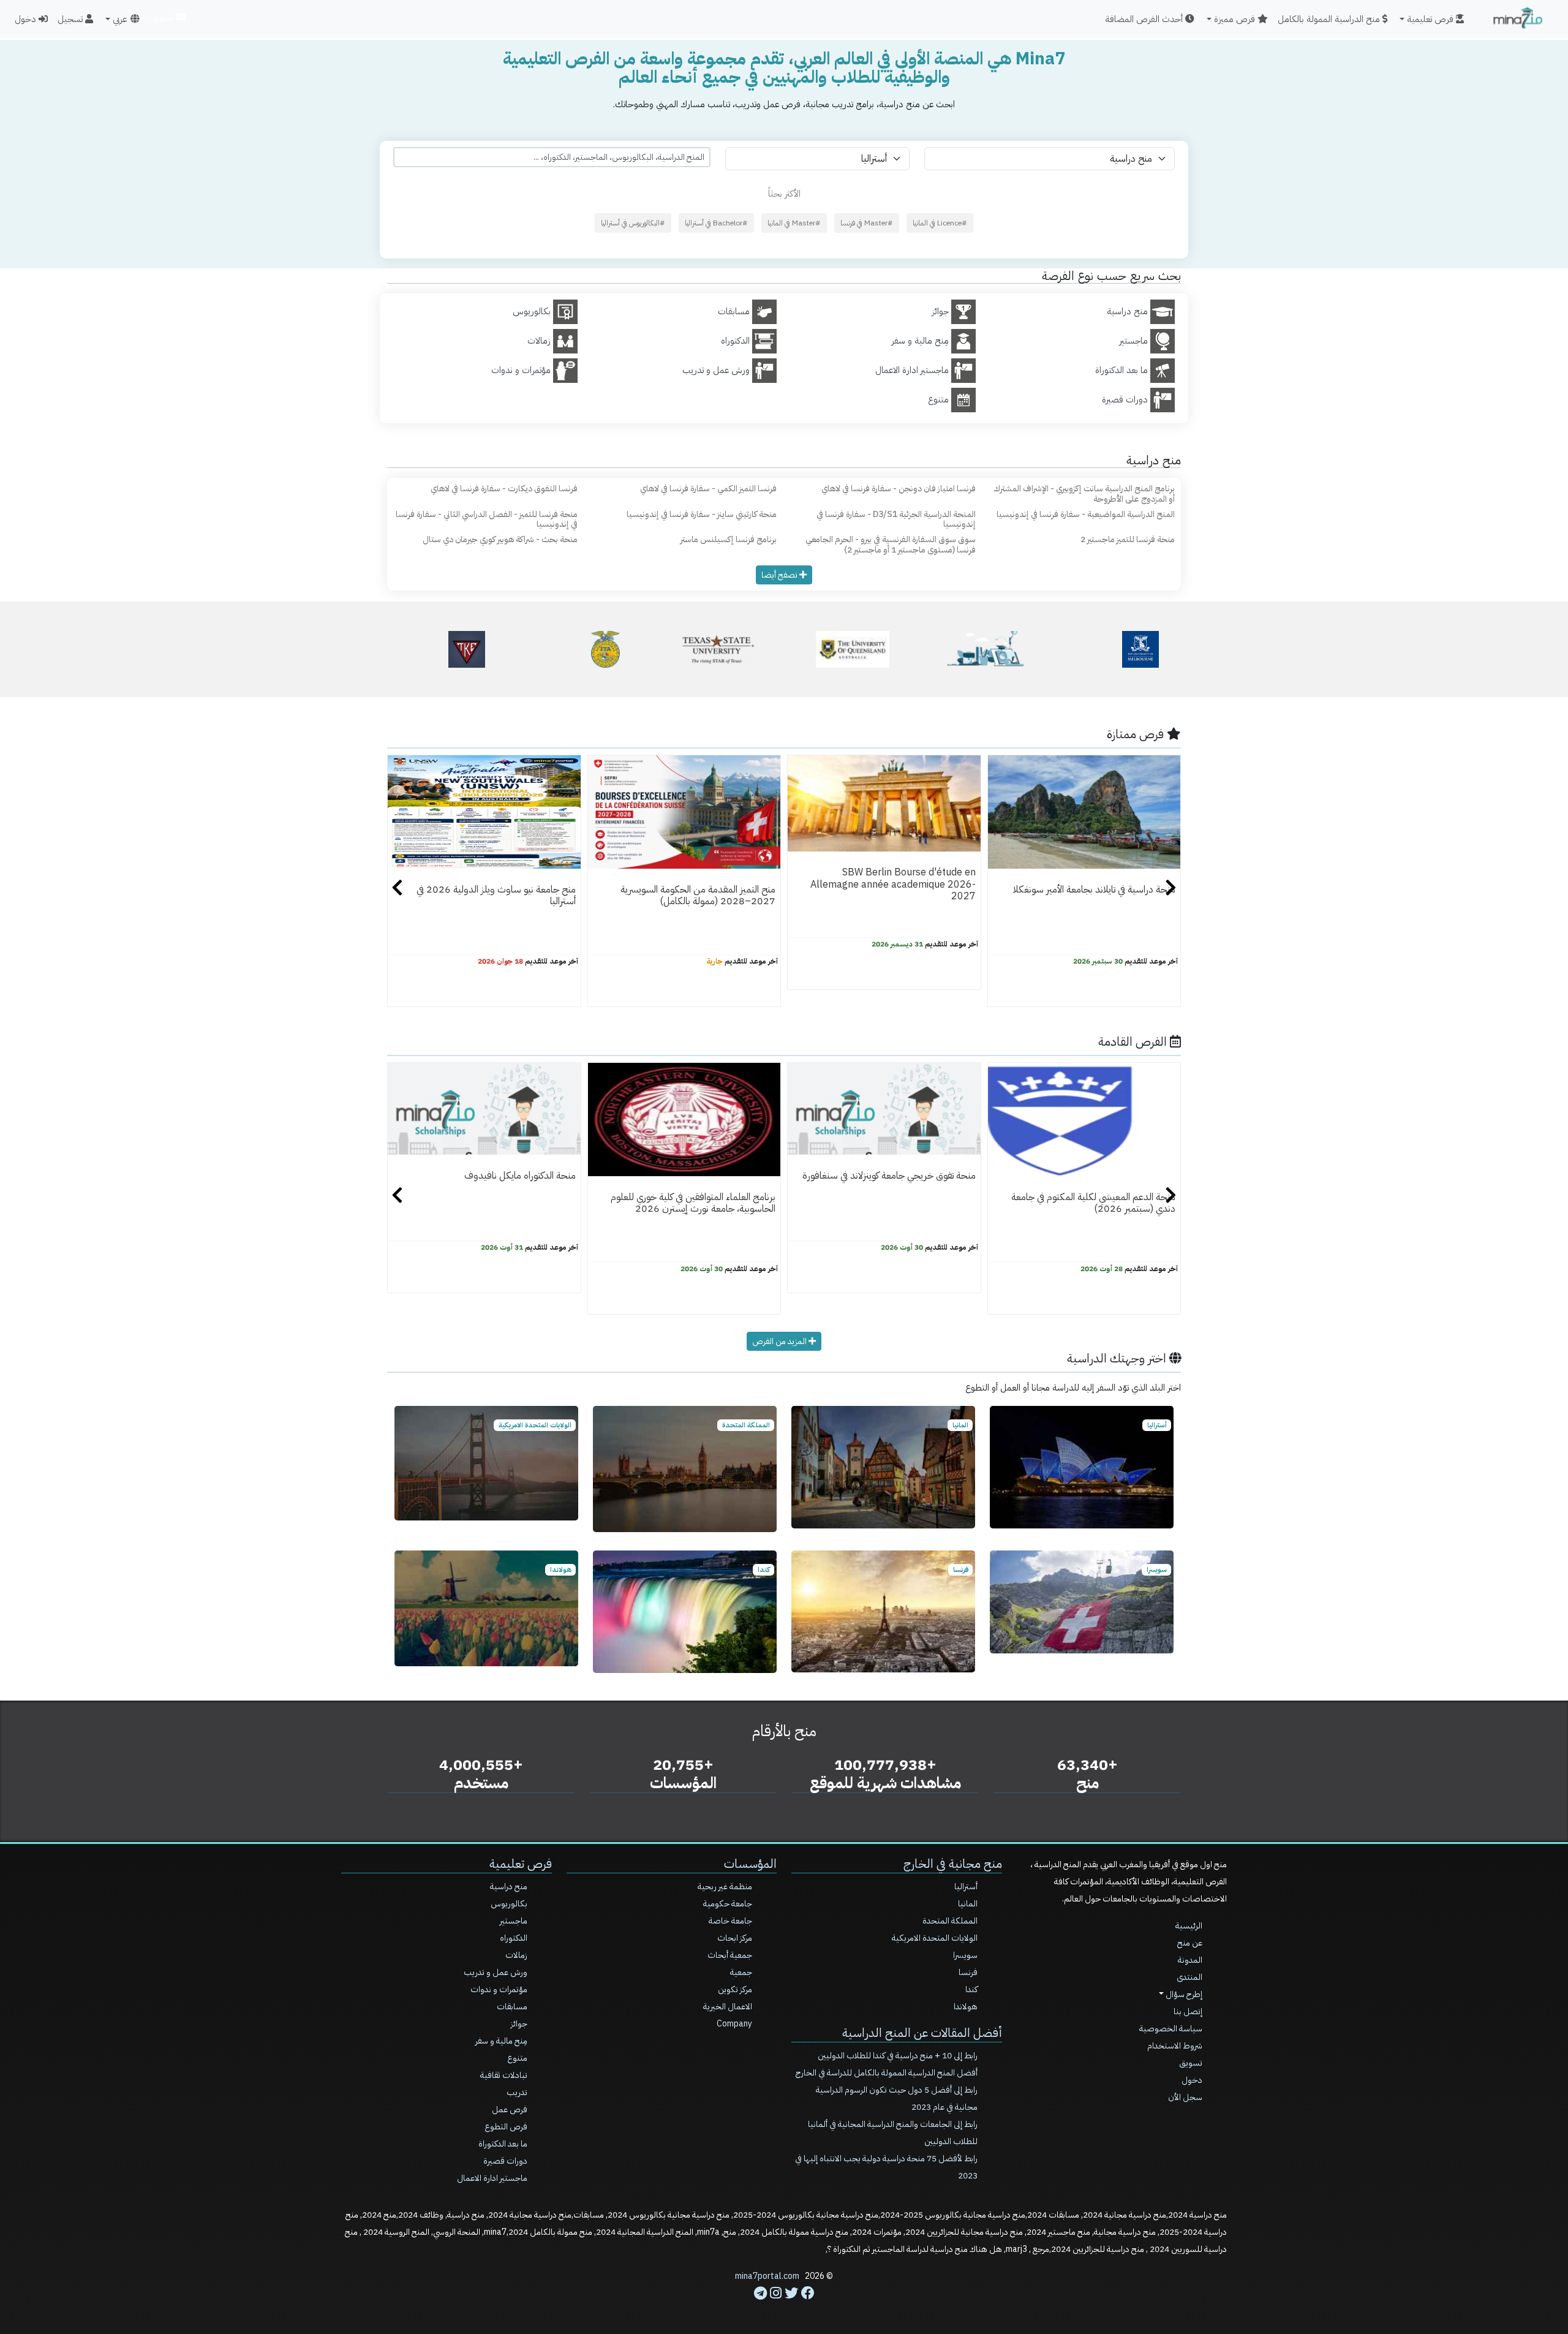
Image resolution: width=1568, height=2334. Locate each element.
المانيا (968, 1904)
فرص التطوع (506, 2127)
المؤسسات (750, 1864)
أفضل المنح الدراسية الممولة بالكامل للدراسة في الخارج (887, 2073)
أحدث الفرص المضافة (1145, 19)
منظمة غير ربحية (725, 1886)
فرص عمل (510, 2109)
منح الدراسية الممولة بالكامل (1330, 19)
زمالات (516, 1955)
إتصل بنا (1188, 2011)
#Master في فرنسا (867, 223)
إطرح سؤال (1183, 1994)
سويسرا (965, 1955)
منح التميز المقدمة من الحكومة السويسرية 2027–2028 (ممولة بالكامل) (698, 895)
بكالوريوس (509, 1904)
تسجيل (71, 19)
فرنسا (968, 1972)
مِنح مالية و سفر (501, 2041)
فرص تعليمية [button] (1431, 19)
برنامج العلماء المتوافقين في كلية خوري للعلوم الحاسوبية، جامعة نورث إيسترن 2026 (693, 1203)
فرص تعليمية (521, 1864)
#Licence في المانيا (940, 223)
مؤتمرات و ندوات (499, 1989)
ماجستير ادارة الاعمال (492, 2178)
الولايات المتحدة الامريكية (935, 1938)
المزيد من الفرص (780, 1341)
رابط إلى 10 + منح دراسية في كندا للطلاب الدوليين (898, 2056)
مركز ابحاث (735, 1938)
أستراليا (966, 1886)
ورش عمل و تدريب (496, 1972)
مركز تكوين (735, 1989)
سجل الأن (1185, 2097)
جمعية (741, 1972)
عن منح (1190, 1943)
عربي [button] (120, 19)
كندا (971, 1989)
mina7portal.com (767, 2276)
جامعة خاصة (730, 1921)
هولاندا (966, 2007)
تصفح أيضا (780, 575)
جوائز (519, 2024)
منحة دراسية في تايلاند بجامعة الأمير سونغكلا (1094, 889)
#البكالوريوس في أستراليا (633, 223)
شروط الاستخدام (1175, 2046)
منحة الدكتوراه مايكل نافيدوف (520, 1176)
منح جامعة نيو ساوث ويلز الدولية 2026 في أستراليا (496, 895)
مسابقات (512, 2007)
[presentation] (397, 889)
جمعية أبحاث (730, 1955)
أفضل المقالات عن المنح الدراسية (922, 2033)
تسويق (163, 17)
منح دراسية (509, 1886)
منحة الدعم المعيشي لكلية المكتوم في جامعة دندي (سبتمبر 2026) (1093, 1203)
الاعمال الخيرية (728, 2007)
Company (734, 2024)
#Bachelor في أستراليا (716, 223)
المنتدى (1189, 1977)
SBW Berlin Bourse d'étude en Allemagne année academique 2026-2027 (893, 884)
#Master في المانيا (794, 223)
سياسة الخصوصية (1171, 2029)
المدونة (1190, 1960)
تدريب (517, 2092)
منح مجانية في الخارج (953, 1864)
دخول (27, 19)
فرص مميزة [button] (1236, 19)
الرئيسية (1189, 1926)
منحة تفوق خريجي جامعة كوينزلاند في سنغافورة (889, 1176)
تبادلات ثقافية (504, 2075)
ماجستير (514, 1921)
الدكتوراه (514, 1938)
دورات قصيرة (505, 2161)
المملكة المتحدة (950, 1921)
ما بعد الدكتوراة (503, 2144)
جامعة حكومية (728, 1904)
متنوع (517, 2058)
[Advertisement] (784, 2306)
